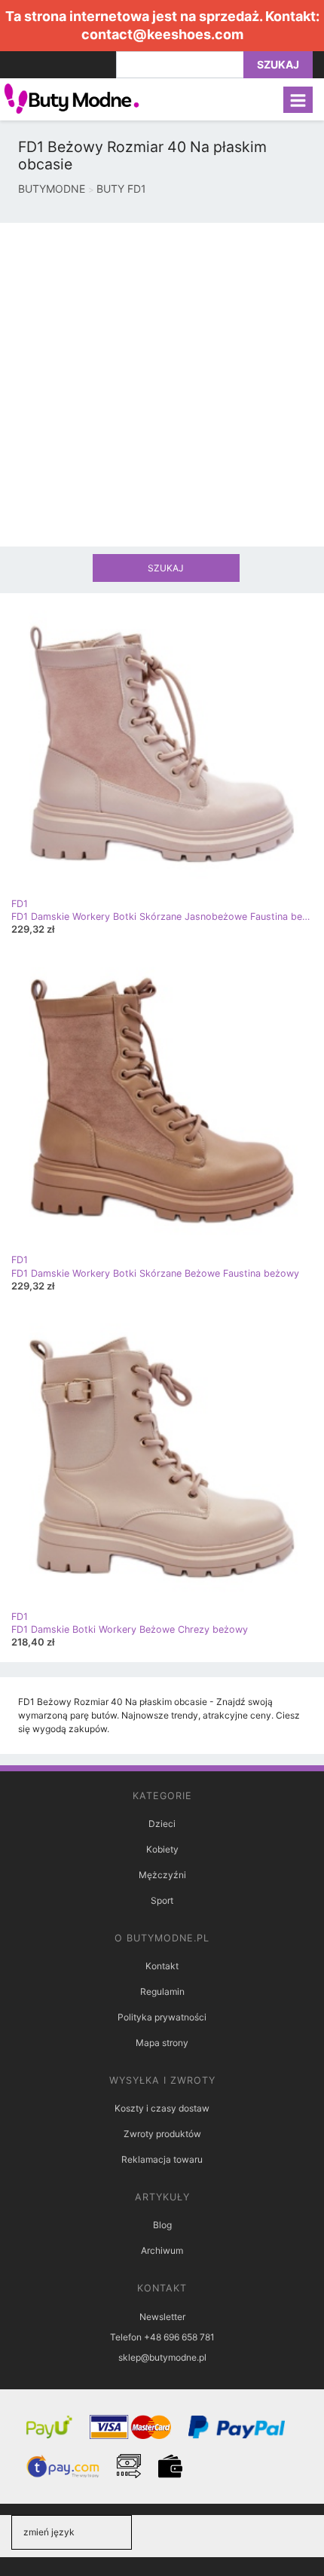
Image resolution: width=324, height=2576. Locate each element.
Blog (162, 2225)
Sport (162, 1900)
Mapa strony (162, 2043)
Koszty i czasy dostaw (162, 2108)
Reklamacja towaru (162, 2159)
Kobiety (162, 1849)
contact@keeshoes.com (162, 34)
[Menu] (298, 100)
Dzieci (162, 1824)
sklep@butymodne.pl (162, 2357)
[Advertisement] (162, 385)
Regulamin (162, 1991)
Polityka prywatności (162, 2017)
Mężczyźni (162, 1875)
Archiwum (162, 2250)
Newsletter (162, 2317)
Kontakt (162, 1966)
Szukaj (278, 64)
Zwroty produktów (162, 2134)
